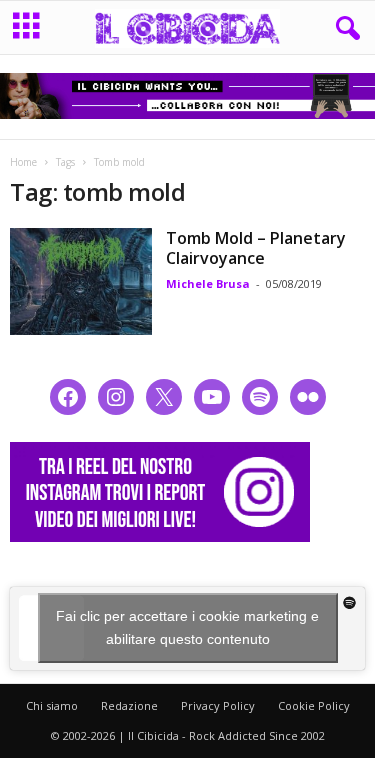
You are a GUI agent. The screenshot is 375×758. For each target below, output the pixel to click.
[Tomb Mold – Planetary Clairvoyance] (81, 281)
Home (23, 162)
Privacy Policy (218, 705)
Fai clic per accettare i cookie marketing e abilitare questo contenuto (187, 627)
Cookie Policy (314, 705)
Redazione (129, 705)
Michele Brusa (208, 283)
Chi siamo (52, 705)
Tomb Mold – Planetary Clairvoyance (256, 248)
